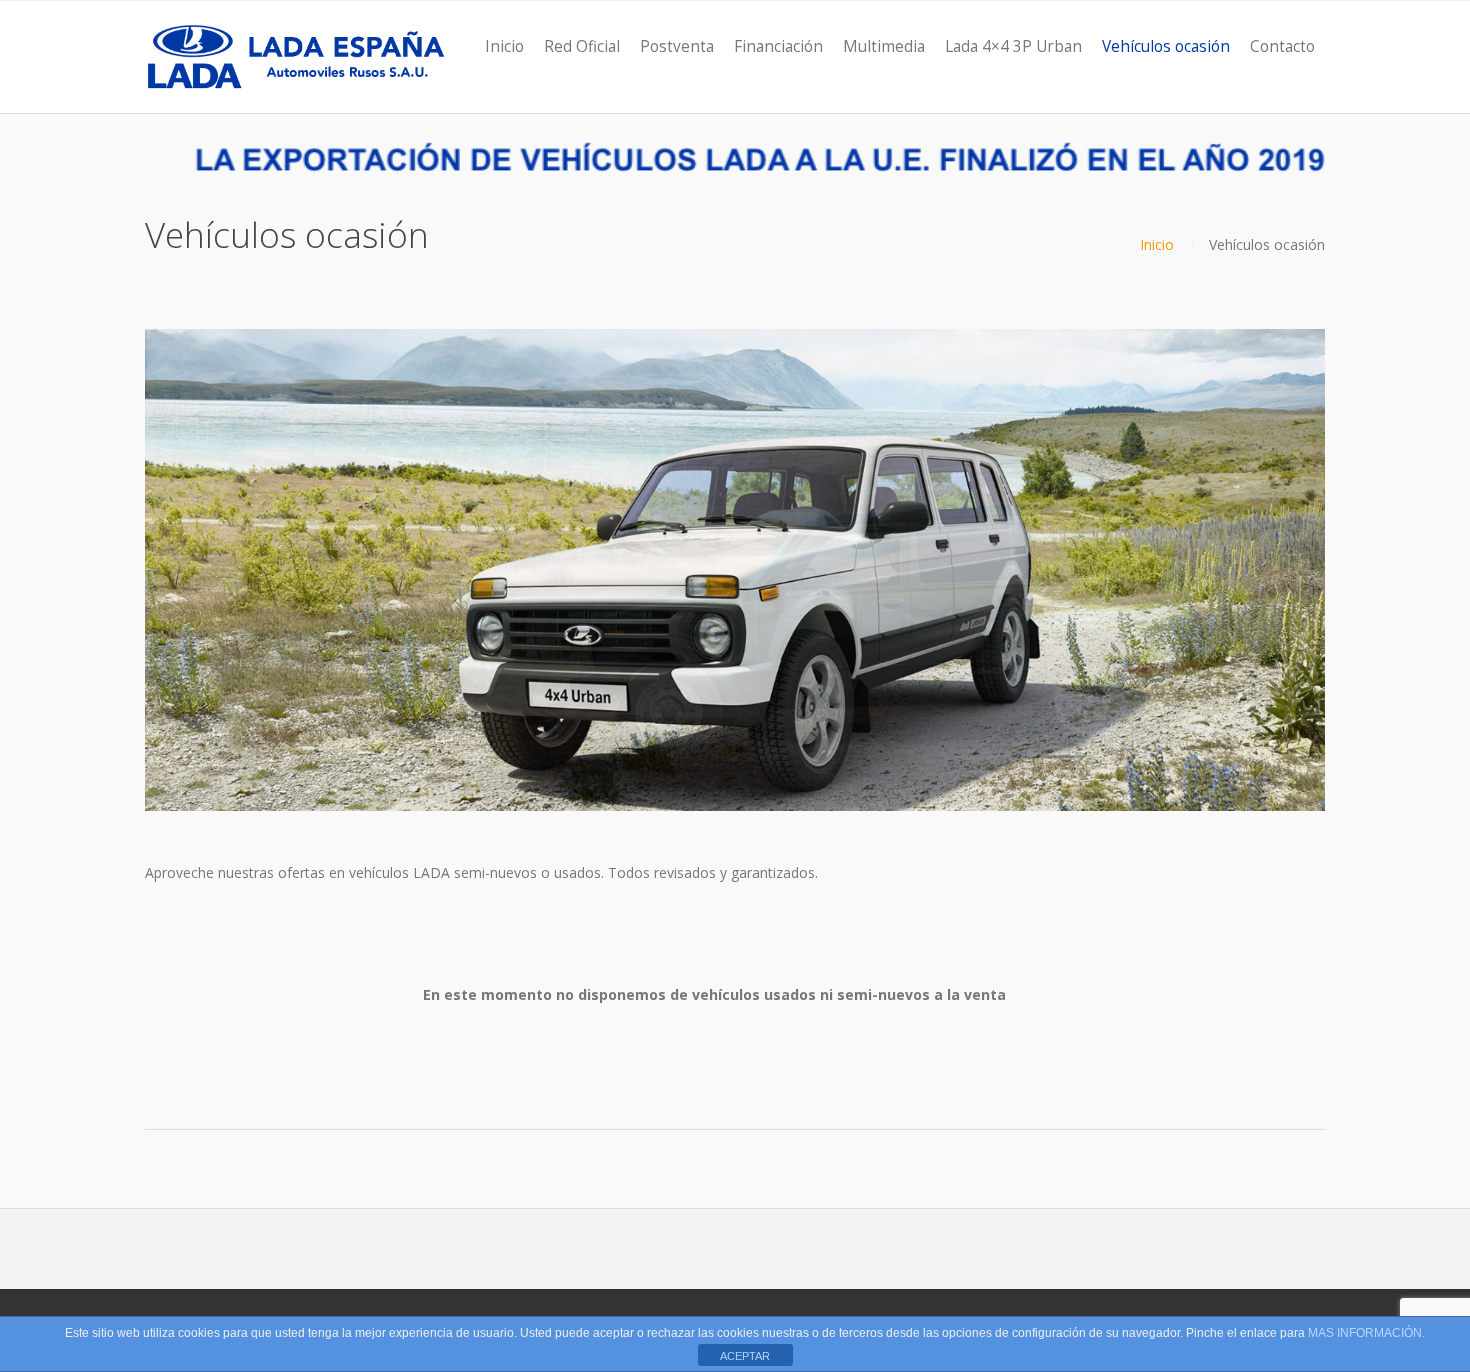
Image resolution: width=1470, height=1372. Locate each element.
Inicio (1157, 244)
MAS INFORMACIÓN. (1366, 1333)
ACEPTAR (745, 1356)
